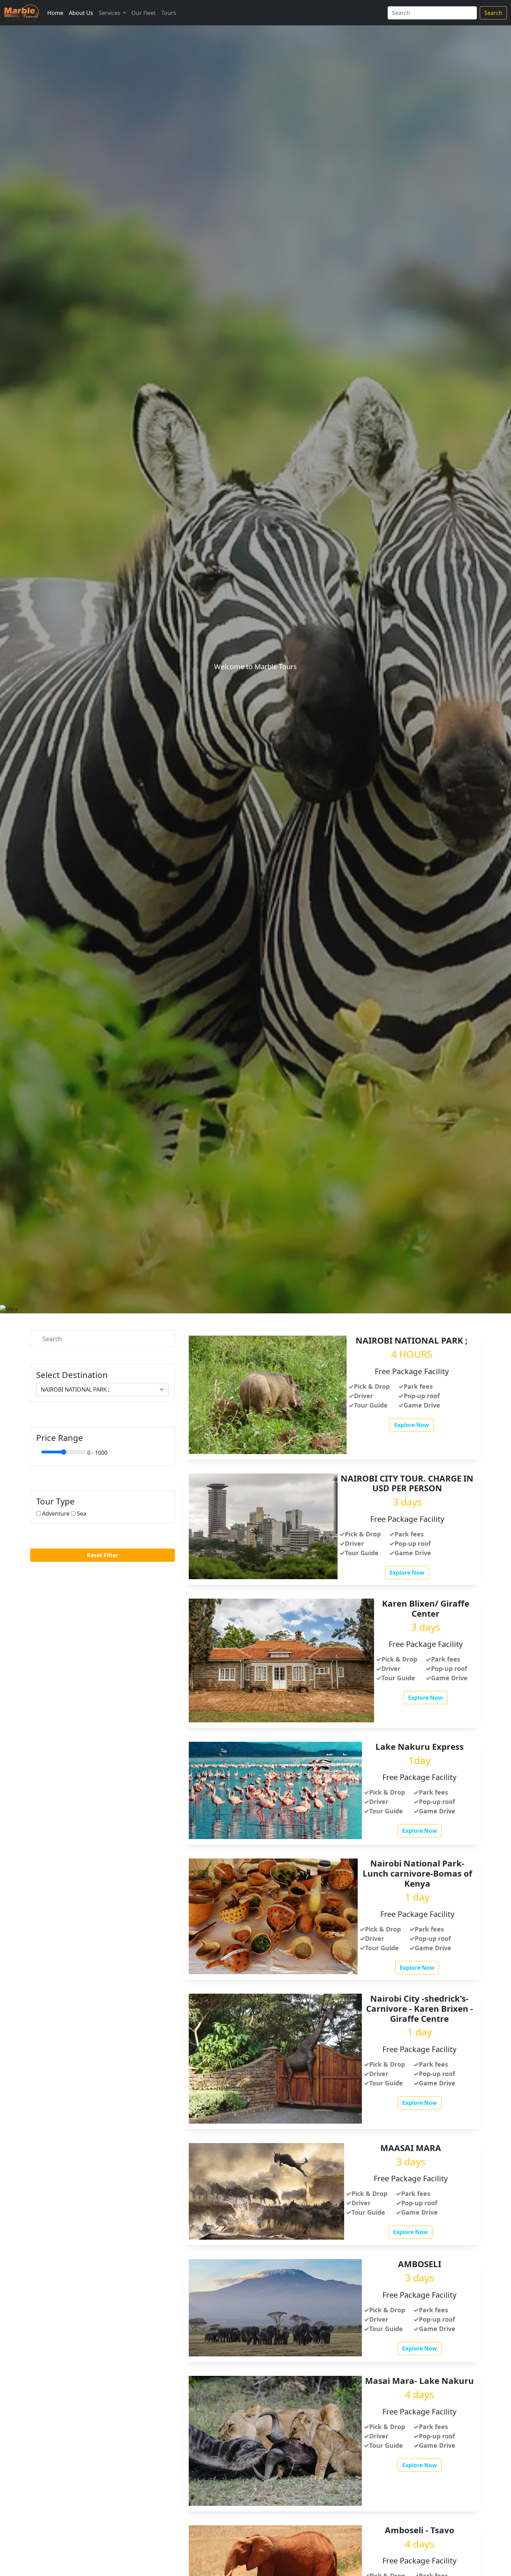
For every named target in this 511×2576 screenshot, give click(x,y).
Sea (82, 1513)
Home (55, 13)
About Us (81, 13)
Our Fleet (144, 13)
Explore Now (412, 1425)
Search (493, 13)
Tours (169, 13)
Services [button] (110, 13)
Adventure (56, 1513)
